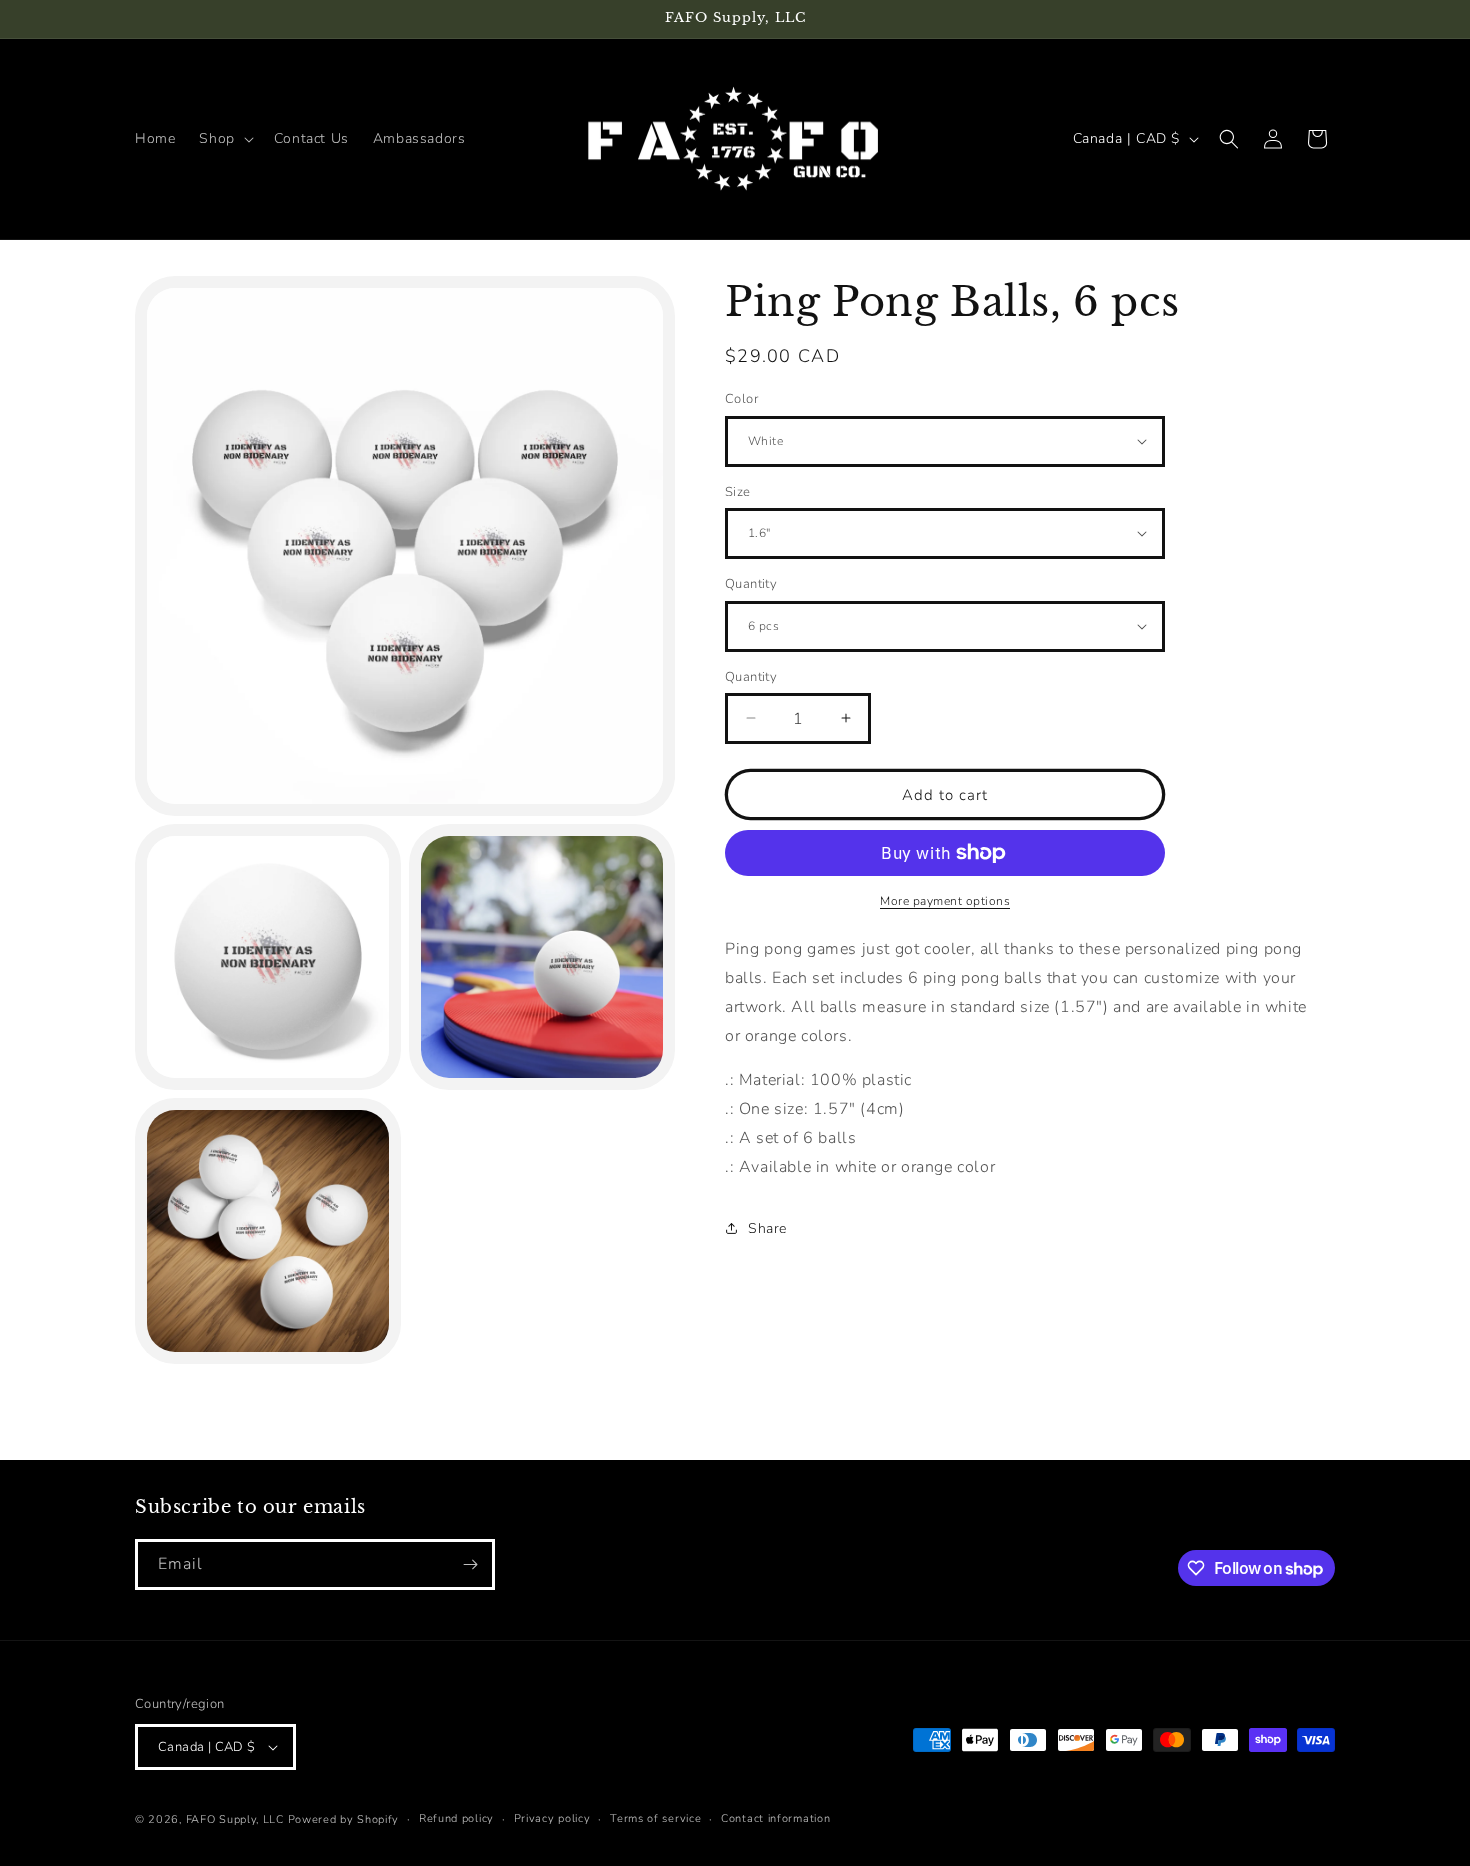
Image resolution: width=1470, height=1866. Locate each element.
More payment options (945, 901)
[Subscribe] (470, 1564)
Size (738, 491)
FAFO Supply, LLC (235, 1819)
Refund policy (456, 1818)
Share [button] (767, 1227)
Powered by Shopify (344, 1819)
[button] (224, 139)
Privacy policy (552, 1818)
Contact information (775, 1818)
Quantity (751, 584)
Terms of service (655, 1818)
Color (741, 399)
